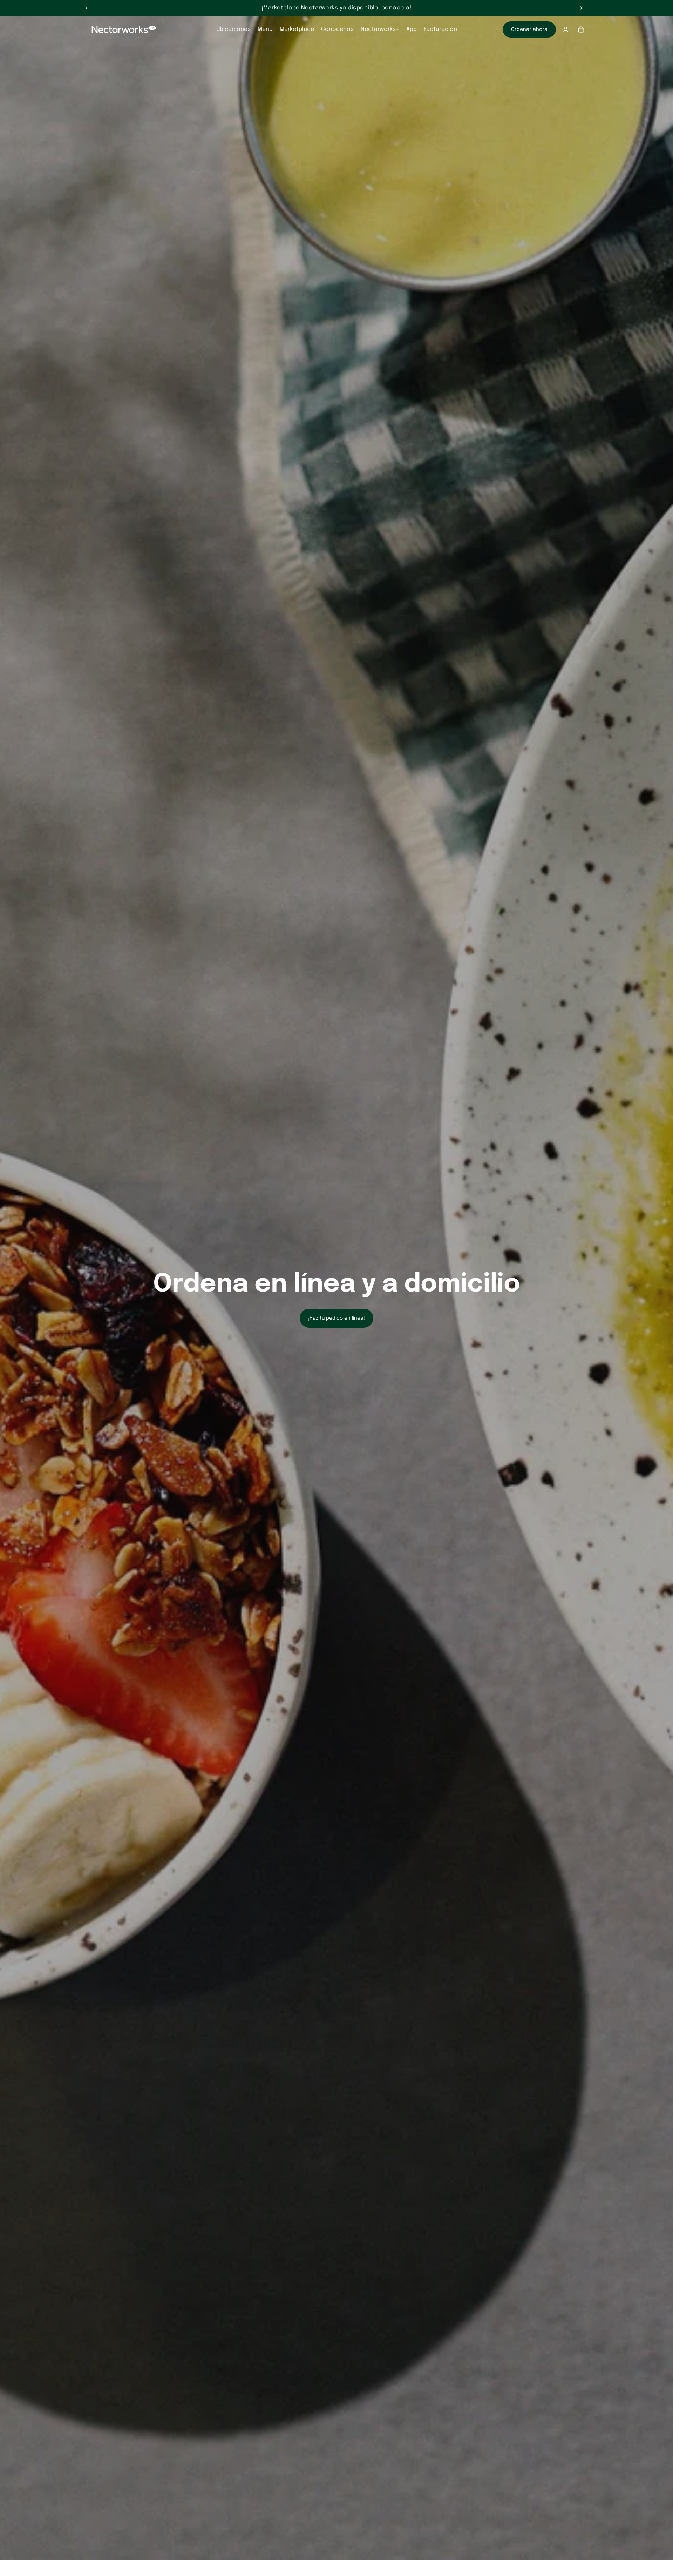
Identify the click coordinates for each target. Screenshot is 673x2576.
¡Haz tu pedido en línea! (336, 1318)
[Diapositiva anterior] (87, 8)
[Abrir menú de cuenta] (566, 29)
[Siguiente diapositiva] (581, 8)
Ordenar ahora (529, 29)
